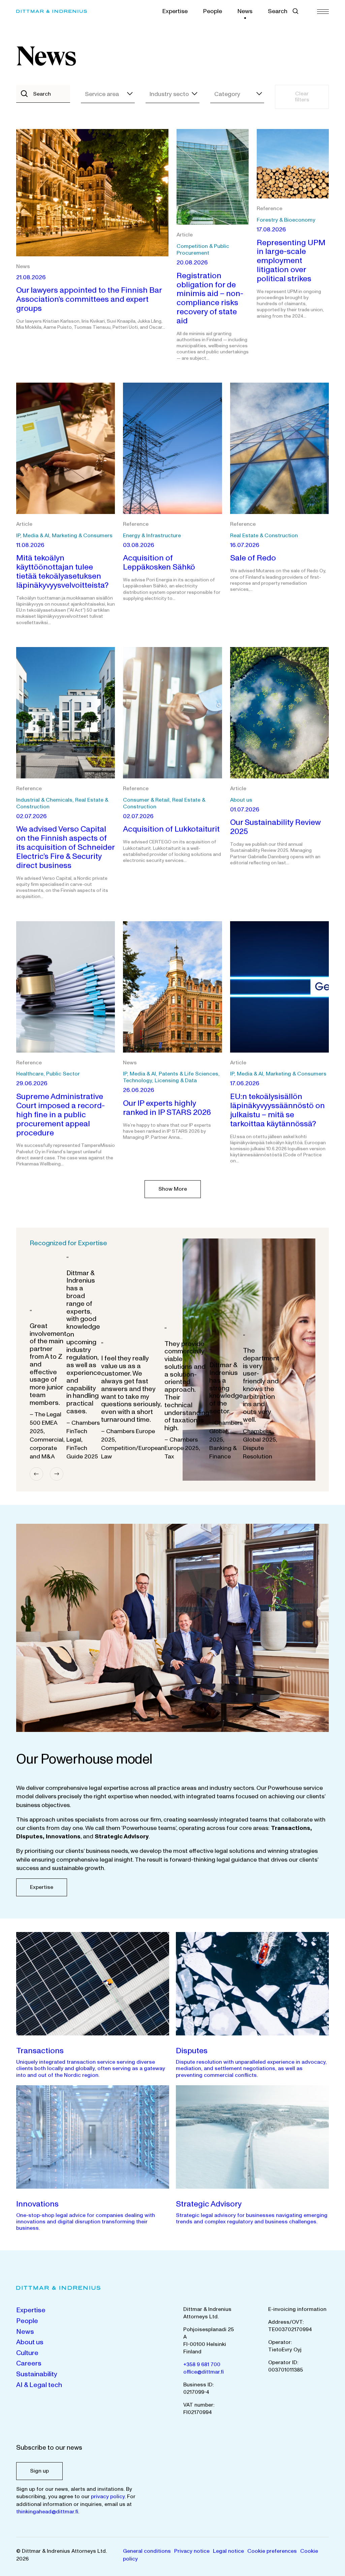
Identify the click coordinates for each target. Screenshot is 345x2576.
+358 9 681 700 (202, 2364)
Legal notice (228, 2551)
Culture (27, 2353)
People (213, 11)
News (245, 11)
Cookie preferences (272, 2551)
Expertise (175, 11)
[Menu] (323, 11)
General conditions (147, 2551)
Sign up (39, 2471)
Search (278, 11)
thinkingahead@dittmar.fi (47, 2512)
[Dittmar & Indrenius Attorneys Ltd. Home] (60, 11)
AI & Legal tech (39, 2385)
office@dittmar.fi (203, 2372)
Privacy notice (192, 2551)
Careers (29, 2363)
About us (30, 2342)
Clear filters (302, 97)
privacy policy (108, 2497)
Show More (173, 1189)
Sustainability (37, 2374)
